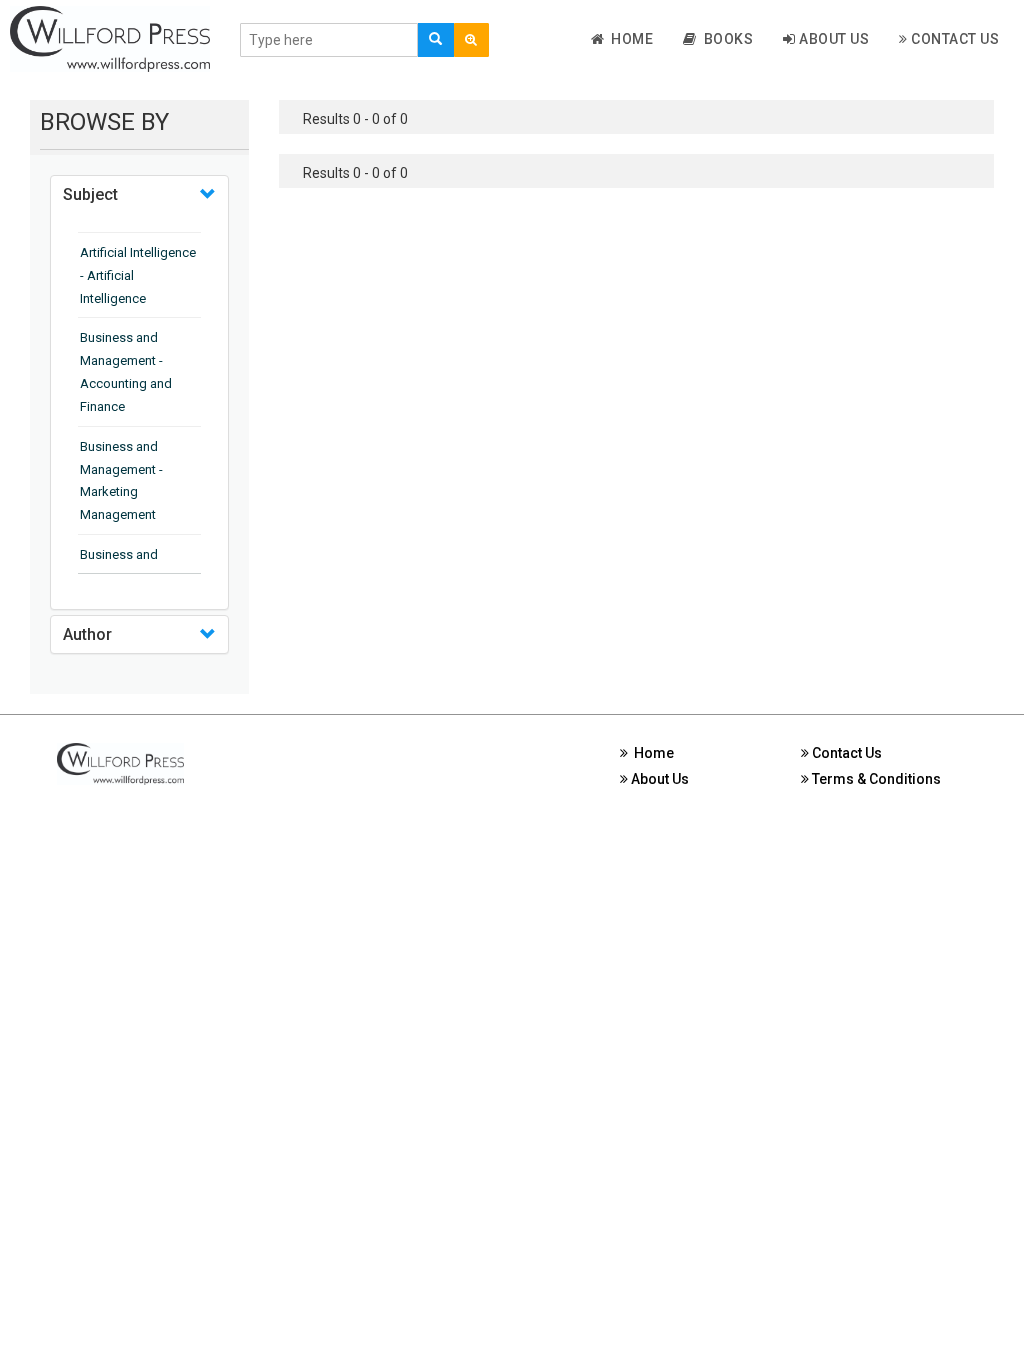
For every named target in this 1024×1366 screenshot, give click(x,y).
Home (628, 39)
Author (87, 634)
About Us (833, 39)
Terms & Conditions (875, 779)
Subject (90, 194)
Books (725, 39)
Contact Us (954, 39)
